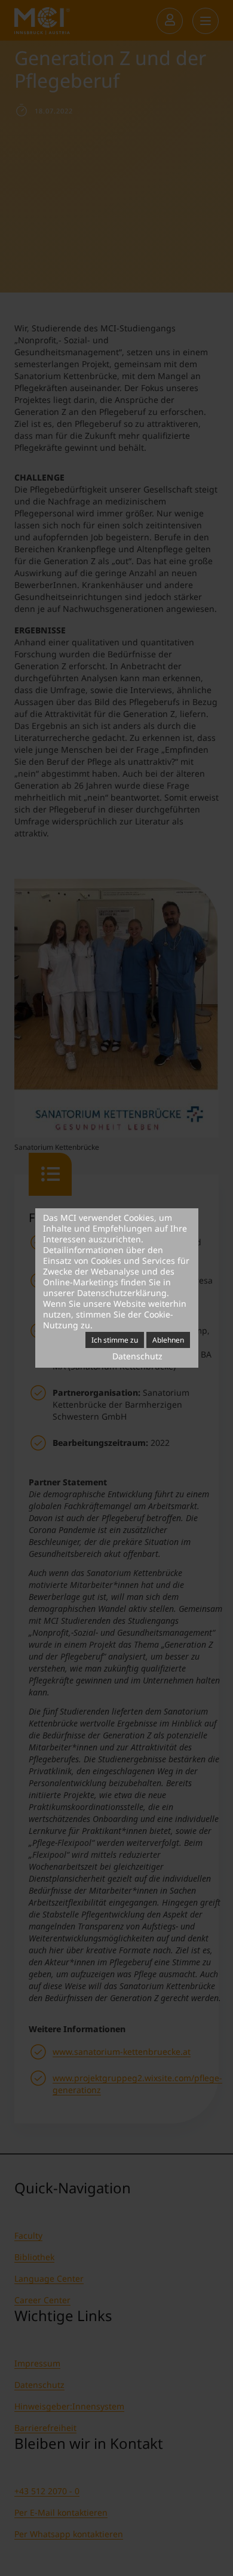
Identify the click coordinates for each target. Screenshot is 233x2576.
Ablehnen (168, 1340)
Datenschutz (137, 1356)
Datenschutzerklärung (122, 1293)
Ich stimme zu (115, 1340)
